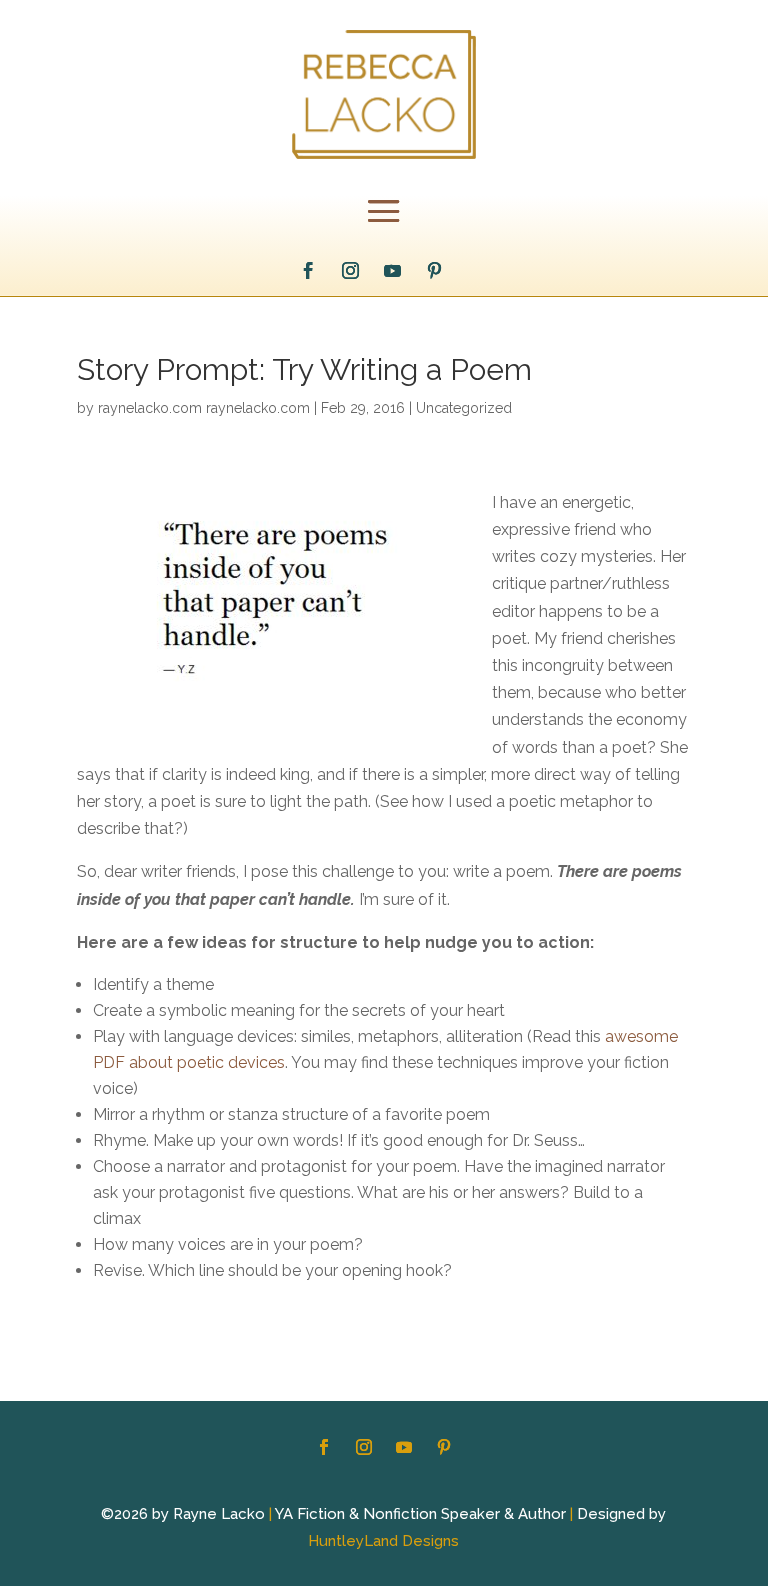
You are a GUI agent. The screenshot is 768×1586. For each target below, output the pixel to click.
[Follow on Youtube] (392, 271)
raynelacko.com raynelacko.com (204, 408)
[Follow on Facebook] (308, 271)
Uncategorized (464, 408)
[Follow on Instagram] (350, 271)
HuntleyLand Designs (383, 1541)
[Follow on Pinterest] (434, 271)
